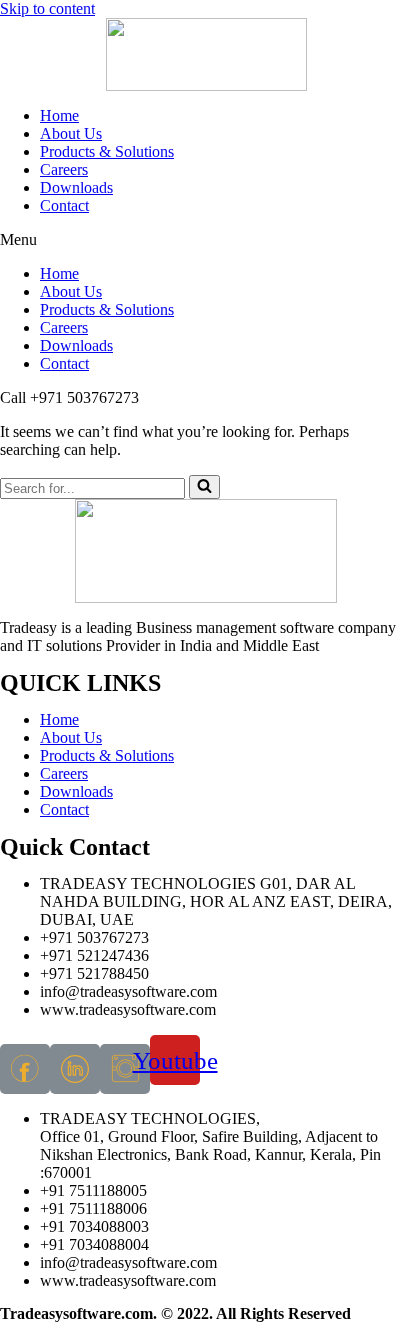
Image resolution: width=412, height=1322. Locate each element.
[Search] (204, 487)
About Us (71, 133)
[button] (206, 240)
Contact (64, 205)
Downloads (76, 187)
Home (59, 115)
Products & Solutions (107, 151)
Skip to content (47, 8)
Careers (64, 169)
